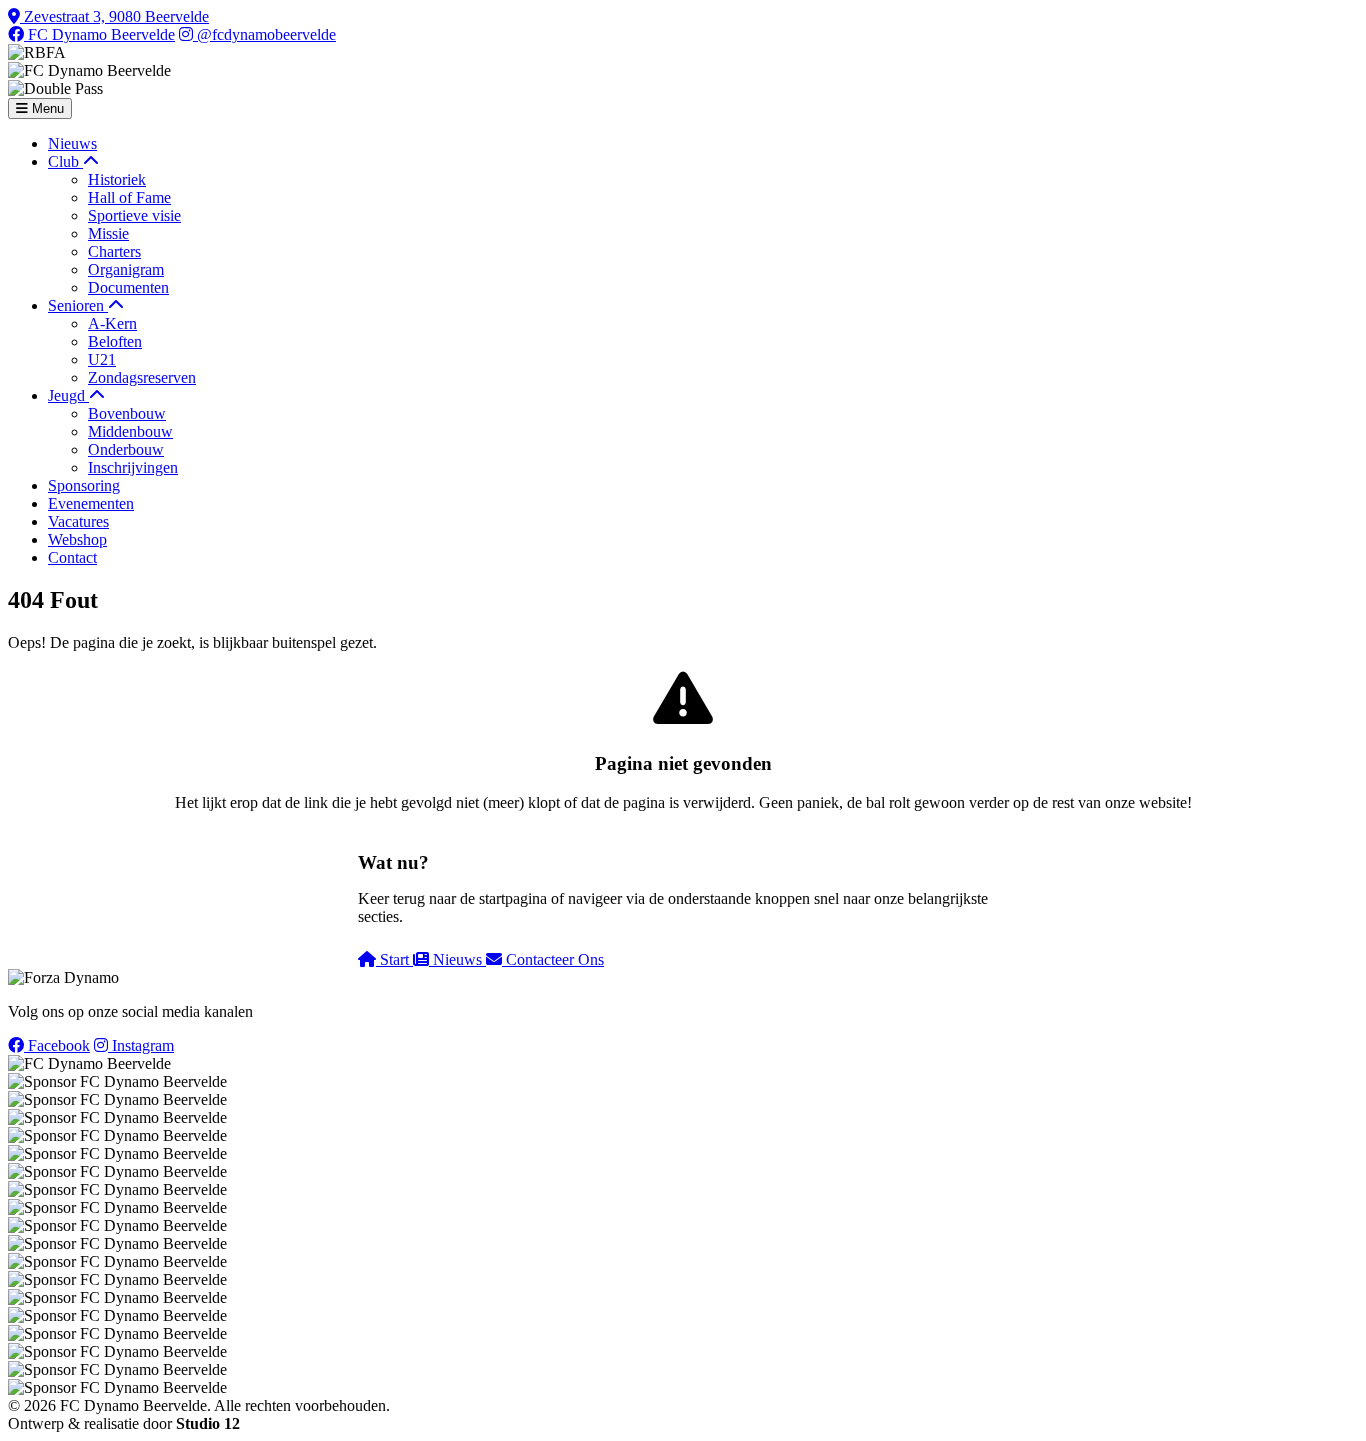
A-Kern (112, 323)
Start (394, 959)
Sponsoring (84, 485)
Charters (114, 251)
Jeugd (68, 395)
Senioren (78, 305)
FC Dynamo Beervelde (99, 34)
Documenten (128, 287)
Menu (46, 108)
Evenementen (91, 503)
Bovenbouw (127, 413)
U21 (102, 359)
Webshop (77, 539)
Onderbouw (126, 449)
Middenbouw (130, 431)
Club (65, 161)
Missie (108, 233)
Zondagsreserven (142, 377)
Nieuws (72, 143)
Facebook (57, 1045)
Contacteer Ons (553, 959)
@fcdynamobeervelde (264, 34)
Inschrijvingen (133, 467)
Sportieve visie (134, 215)
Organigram (126, 269)
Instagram (141, 1045)
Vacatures (78, 521)
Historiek (117, 179)
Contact (72, 557)
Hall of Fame (129, 197)
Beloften (115, 341)
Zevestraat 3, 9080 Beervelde (114, 16)
